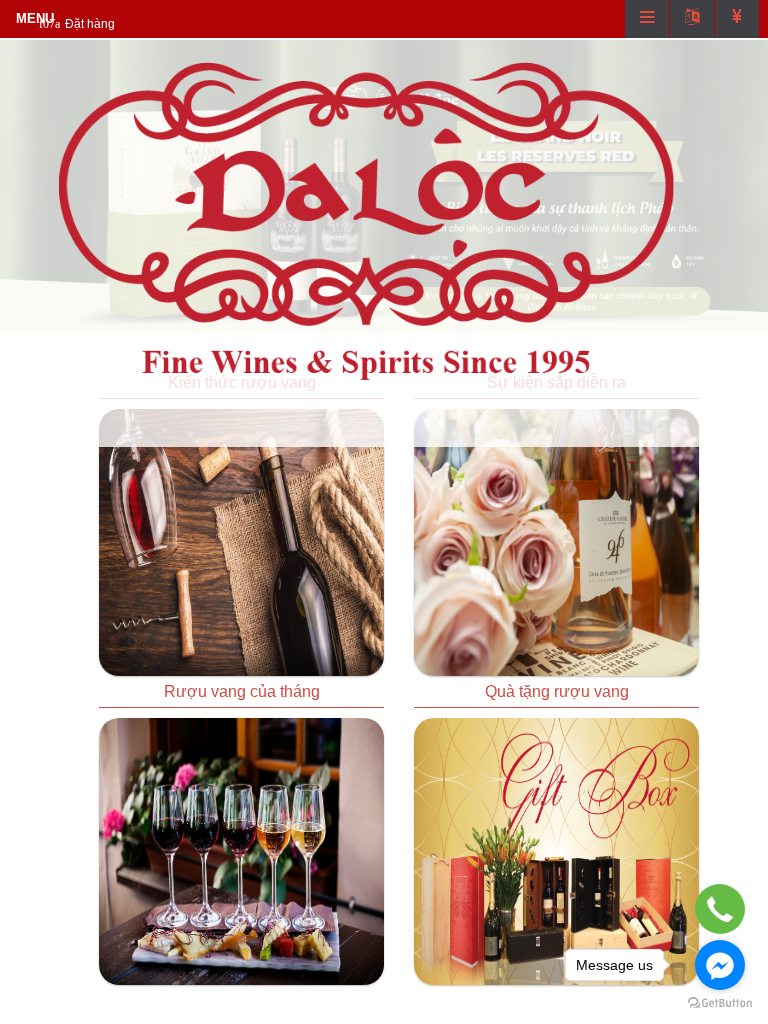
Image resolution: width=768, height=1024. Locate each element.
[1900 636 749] (720, 909)
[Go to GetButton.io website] (720, 1003)
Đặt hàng (90, 24)
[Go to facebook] (720, 965)
